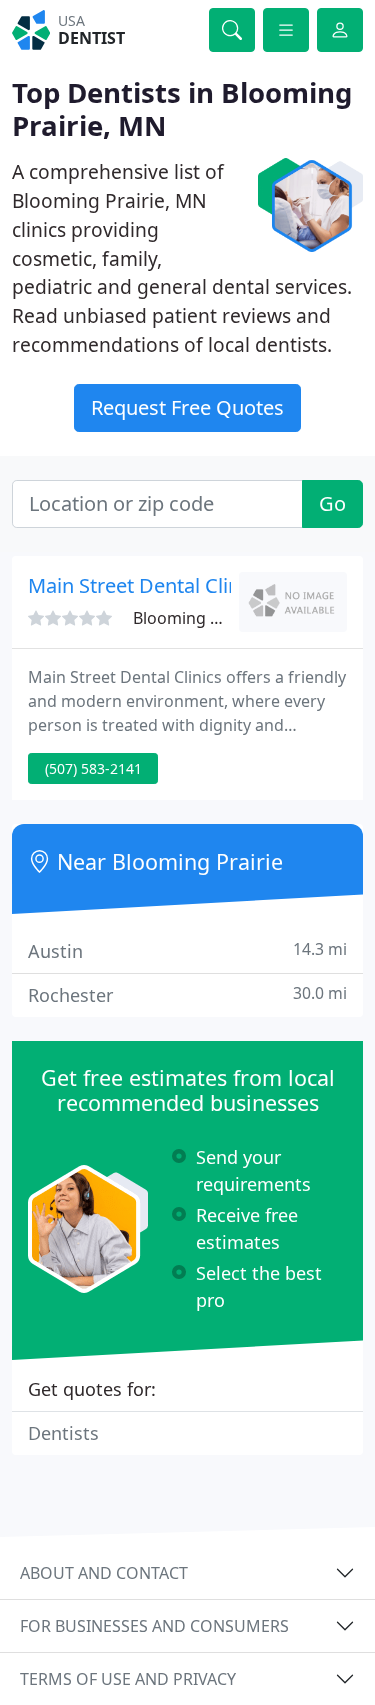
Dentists (63, 1433)
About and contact (104, 1573)
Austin (187, 950)
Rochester (187, 994)
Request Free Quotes (187, 407)
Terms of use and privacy (128, 1679)
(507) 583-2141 (93, 768)
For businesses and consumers (154, 1626)
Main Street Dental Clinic (141, 585)
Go (332, 503)
